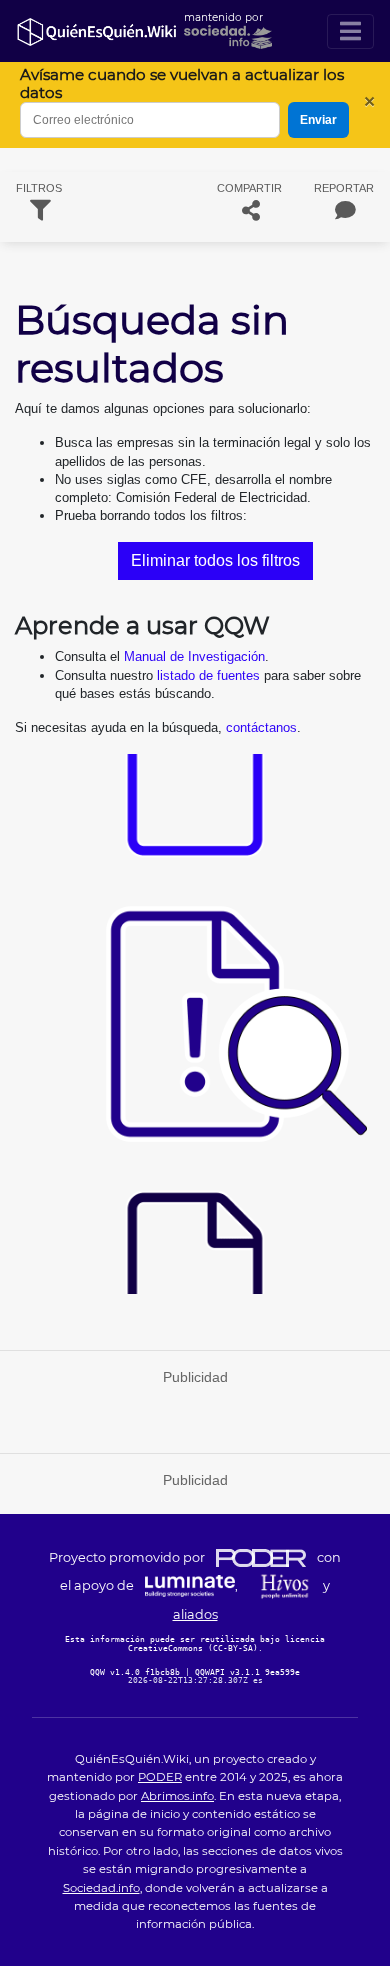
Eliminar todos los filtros (215, 560)
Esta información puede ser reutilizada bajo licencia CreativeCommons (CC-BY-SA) (195, 1643)
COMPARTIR (249, 188)
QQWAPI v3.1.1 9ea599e (247, 1672)
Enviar (318, 120)
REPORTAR (344, 188)
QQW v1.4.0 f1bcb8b (137, 1672)
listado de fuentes (208, 675)
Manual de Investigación (194, 656)
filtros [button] (39, 188)
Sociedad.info (101, 1888)
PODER (160, 1777)
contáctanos (261, 727)
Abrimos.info (177, 1796)
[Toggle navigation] (350, 31)
